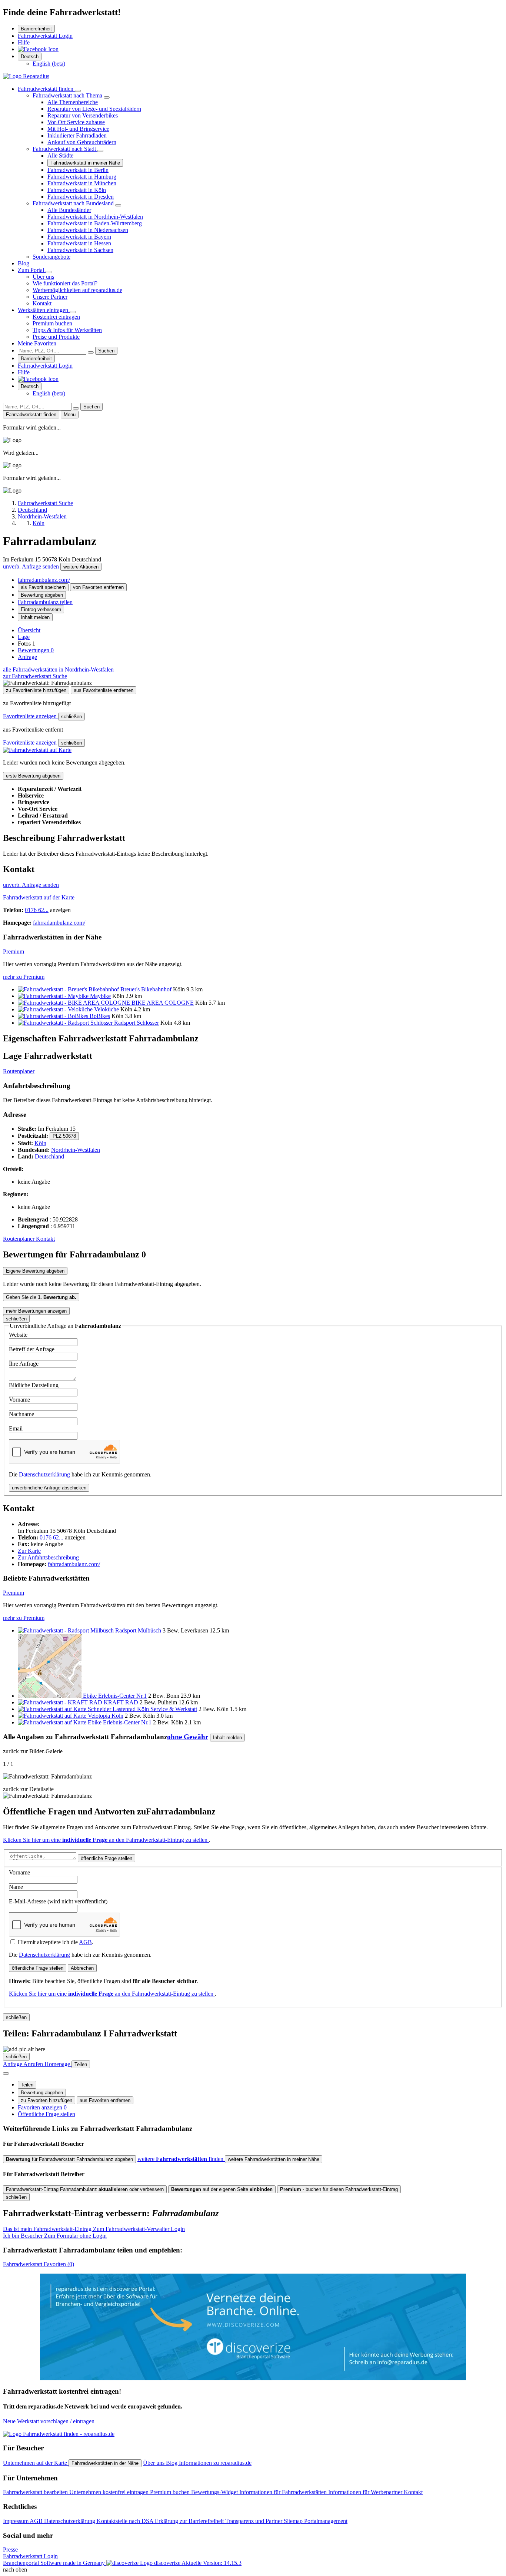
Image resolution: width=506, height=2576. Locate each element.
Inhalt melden (35, 617)
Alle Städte (60, 155)
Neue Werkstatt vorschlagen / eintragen (49, 2421)
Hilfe (24, 42)
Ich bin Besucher (55, 2236)
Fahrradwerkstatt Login (45, 36)
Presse (10, 2550)
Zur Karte (29, 1551)
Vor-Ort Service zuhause (76, 122)
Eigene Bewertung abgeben (35, 1271)
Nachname (21, 1414)
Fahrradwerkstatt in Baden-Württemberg (95, 223)
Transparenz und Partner (254, 2521)
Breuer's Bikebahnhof (146, 989)
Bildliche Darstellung (34, 1385)
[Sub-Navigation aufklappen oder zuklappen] (78, 91)
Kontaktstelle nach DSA (126, 2521)
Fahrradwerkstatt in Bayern (79, 237)
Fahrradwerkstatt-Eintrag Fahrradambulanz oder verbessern (85, 2189)
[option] (49, 64)
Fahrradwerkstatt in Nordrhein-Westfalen (95, 217)
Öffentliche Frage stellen (46, 2114)
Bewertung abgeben (42, 595)
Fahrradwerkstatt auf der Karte (39, 897)
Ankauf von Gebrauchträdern (82, 142)
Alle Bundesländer (69, 210)
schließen (71, 717)
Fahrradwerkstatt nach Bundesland (74, 203)
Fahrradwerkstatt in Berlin (78, 170)
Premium (14, 952)
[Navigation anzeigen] (6, 2073)
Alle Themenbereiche (73, 102)
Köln (40, 1143)
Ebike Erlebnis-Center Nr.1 (115, 1696)
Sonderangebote (51, 257)
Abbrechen (82, 1968)
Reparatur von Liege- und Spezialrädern (94, 109)
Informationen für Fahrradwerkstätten (284, 2492)
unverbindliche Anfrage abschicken (49, 1488)
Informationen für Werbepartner (366, 2492)
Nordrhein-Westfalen (76, 1150)
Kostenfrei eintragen (56, 317)
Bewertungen (36, 650)
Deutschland (49, 1156)
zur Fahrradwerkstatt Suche (35, 676)
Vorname (19, 1400)
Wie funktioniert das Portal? (65, 283)
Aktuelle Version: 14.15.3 (212, 2563)
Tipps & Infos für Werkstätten (67, 330)
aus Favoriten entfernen (105, 2100)
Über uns (43, 277)
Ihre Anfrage (24, 1364)
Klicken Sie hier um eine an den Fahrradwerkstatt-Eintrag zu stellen (106, 1840)
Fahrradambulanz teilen (45, 602)
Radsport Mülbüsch (138, 1630)
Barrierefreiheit (36, 29)
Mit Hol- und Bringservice (78, 129)
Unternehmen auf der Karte (36, 2463)
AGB (85, 1942)
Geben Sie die (41, 1297)
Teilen (27, 2085)
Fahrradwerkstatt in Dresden (81, 197)
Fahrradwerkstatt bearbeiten (36, 2492)
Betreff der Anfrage (32, 1349)
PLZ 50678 (64, 1136)
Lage (24, 637)
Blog (24, 263)
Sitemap (294, 2521)
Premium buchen (52, 323)
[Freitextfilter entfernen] (91, 352)
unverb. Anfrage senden (32, 566)
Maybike (100, 996)
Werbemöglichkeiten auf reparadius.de (77, 290)
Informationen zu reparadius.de (215, 2463)
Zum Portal (32, 270)
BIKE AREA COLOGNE (163, 1003)
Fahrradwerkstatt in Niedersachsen (88, 230)
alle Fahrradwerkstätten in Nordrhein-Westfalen (58, 669)
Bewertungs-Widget (215, 2492)
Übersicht (29, 630)
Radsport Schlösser (137, 1023)
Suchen (106, 351)
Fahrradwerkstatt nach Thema (68, 95)
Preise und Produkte (56, 337)
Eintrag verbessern (41, 609)
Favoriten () (39, 2264)
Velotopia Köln (106, 1716)
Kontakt (42, 303)
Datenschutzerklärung (44, 1474)
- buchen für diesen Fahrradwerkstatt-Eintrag (339, 2189)
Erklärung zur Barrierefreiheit (190, 2521)
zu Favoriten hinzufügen (46, 2100)
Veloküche (106, 1009)
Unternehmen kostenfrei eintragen (110, 2492)
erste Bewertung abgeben (33, 776)
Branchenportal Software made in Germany (92, 2563)
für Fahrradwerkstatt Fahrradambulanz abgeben (69, 2159)
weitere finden (181, 2159)
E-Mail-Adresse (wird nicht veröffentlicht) (58, 1901)
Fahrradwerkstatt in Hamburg (82, 177)
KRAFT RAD (121, 1702)
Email (16, 1428)
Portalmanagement (326, 2521)
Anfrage (27, 657)
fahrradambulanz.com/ (44, 580)
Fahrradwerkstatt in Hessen (79, 243)
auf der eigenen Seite (222, 2189)
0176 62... (37, 910)
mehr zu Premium (24, 977)
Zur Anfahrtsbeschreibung (48, 1557)
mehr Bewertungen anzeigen (36, 1311)
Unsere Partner (50, 297)
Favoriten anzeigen (42, 2107)
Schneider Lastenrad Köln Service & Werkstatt (142, 1709)
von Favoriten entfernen (98, 587)
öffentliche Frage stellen (106, 1858)
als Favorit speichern (43, 587)
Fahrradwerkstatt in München (82, 183)
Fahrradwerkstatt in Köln (77, 190)
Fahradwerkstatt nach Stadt (65, 149)
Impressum (16, 2521)
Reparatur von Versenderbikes (83, 115)
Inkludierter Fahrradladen (77, 135)
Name (16, 1887)
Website (18, 1335)
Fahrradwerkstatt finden (46, 89)
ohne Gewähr (188, 1737)
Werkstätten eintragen (44, 310)
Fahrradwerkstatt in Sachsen (80, 250)
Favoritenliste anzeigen (31, 716)
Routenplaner (19, 1071)
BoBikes (100, 1016)
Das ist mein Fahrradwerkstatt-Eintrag (94, 2229)
